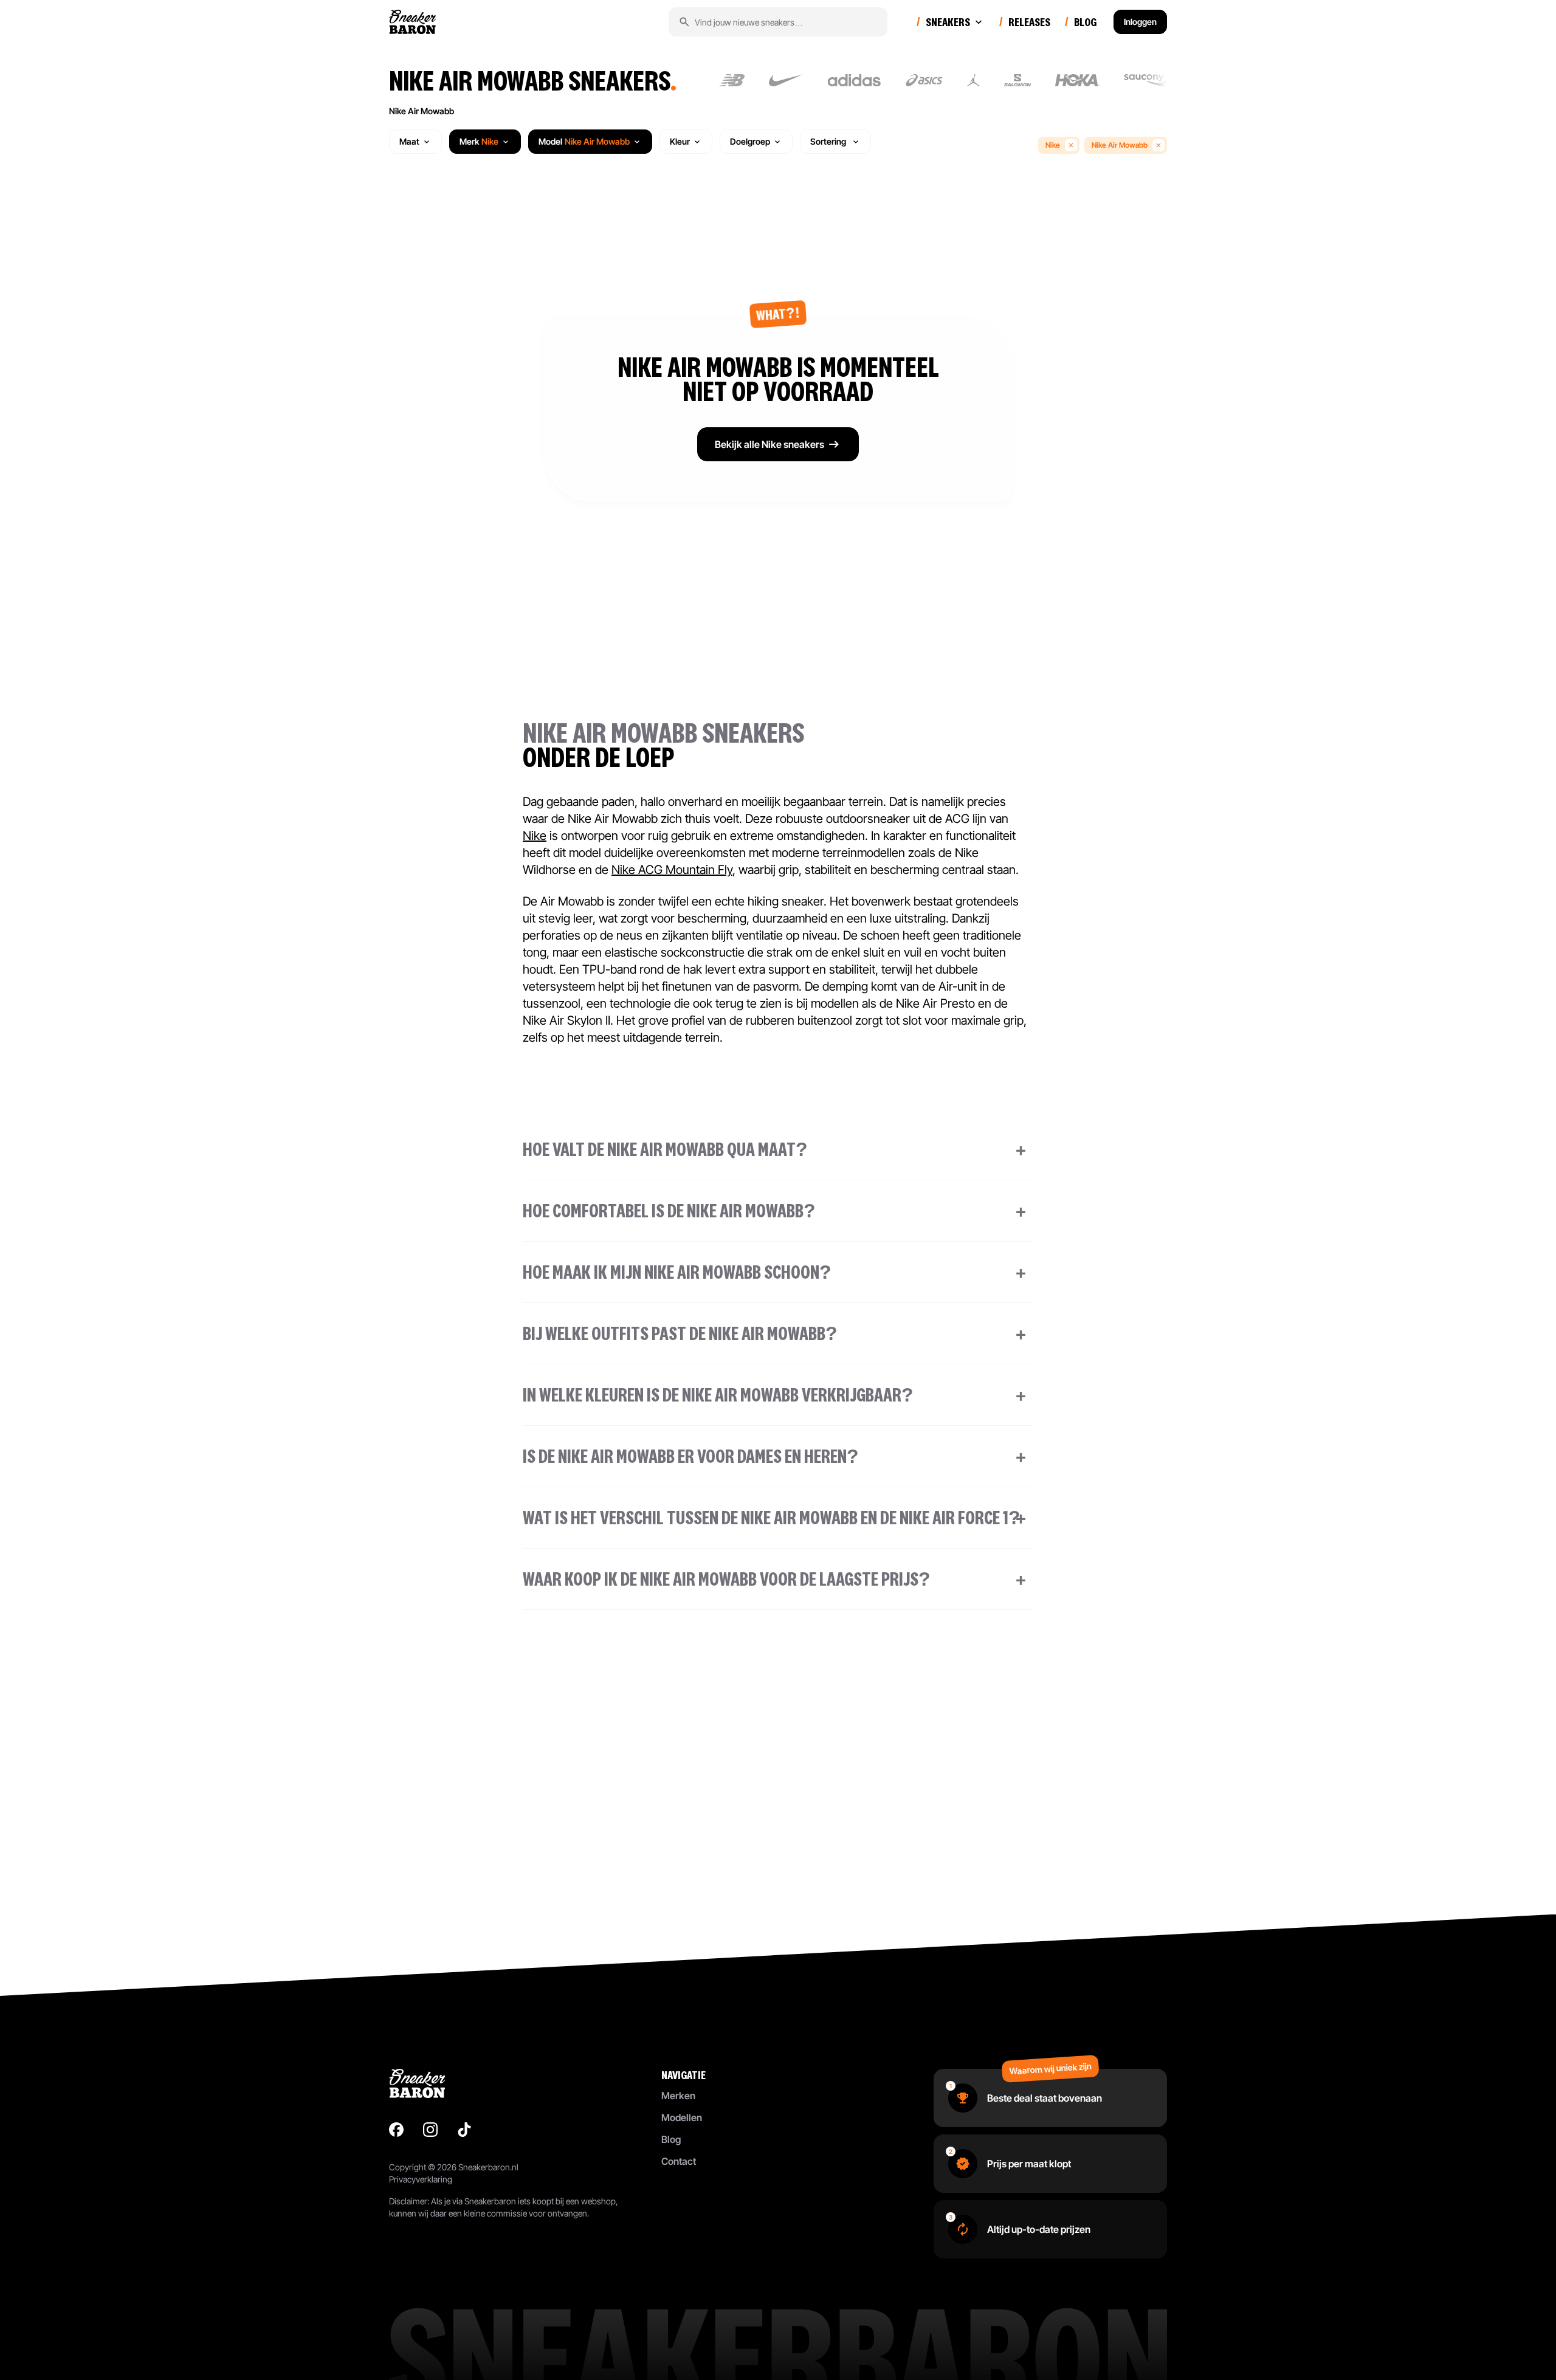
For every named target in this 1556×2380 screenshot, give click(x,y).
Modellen (682, 2117)
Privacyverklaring (421, 2179)
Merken (678, 2096)
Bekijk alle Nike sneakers (769, 444)
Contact (679, 2161)
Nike (1053, 145)
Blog (671, 2139)
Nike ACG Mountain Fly (672, 870)
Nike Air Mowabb (422, 111)
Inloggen (1140, 22)
